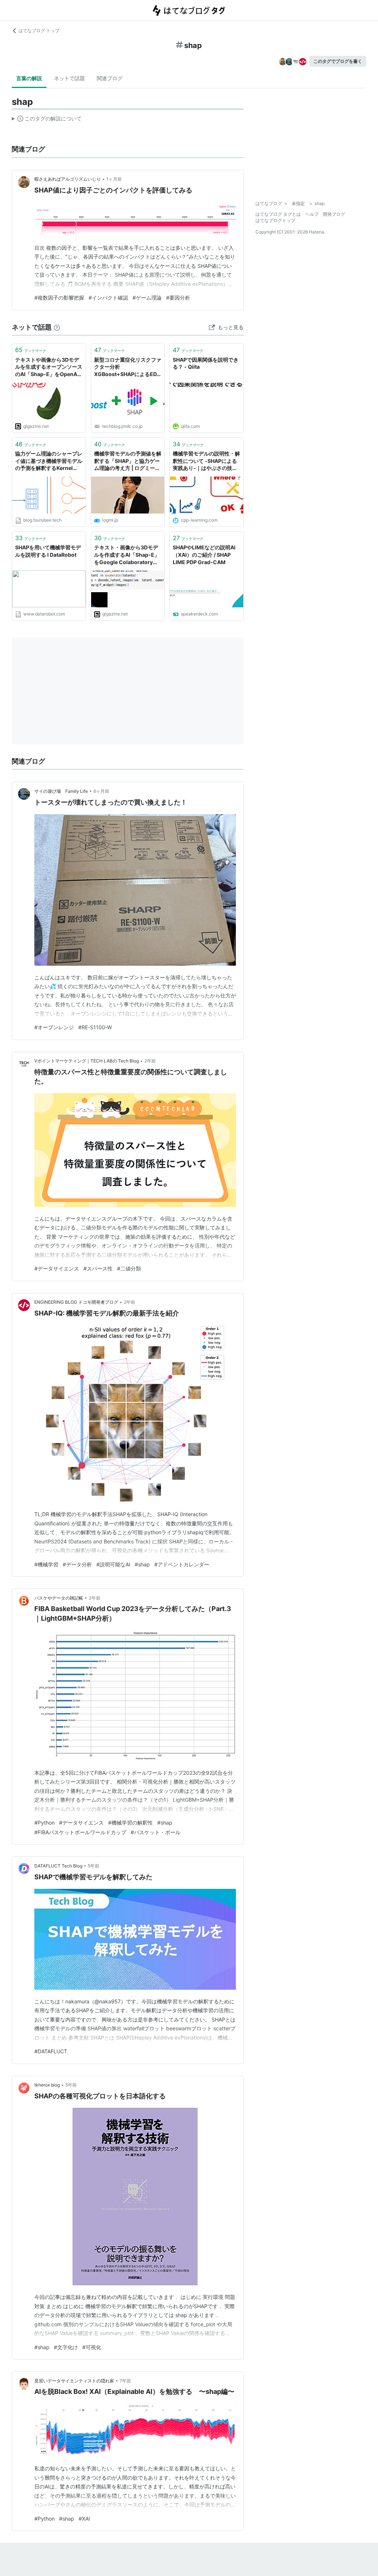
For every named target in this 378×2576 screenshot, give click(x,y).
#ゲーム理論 (147, 298)
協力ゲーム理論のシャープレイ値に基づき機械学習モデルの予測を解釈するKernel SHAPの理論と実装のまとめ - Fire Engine (49, 461)
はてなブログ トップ (39, 30)
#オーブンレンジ (54, 1027)
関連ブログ (110, 78)
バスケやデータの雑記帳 (59, 1598)
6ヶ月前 (101, 791)
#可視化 (92, 2347)
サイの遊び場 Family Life (61, 791)
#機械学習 (46, 1564)
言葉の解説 (29, 78)
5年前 (94, 1866)
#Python (44, 1823)
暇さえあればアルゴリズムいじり (68, 179)
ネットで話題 (69, 78)
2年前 (150, 1061)
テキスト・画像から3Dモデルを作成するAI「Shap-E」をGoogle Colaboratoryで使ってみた (127, 555)
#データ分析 (77, 1564)
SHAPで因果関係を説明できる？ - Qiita (206, 363)
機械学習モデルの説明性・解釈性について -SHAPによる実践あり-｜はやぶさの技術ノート (206, 461)
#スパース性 (98, 1268)
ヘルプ (312, 214)
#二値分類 (129, 1268)
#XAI (84, 2519)
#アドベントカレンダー (182, 1564)
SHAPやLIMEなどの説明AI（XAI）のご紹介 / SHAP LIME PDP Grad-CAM (204, 555)
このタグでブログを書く (338, 61)
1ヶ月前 (114, 179)
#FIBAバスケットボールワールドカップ (80, 1832)
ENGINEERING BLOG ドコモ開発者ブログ (76, 1302)
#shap (142, 1564)
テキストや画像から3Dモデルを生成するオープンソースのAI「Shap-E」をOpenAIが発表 (49, 367)
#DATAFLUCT (51, 2051)
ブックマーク (31, 350)
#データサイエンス (57, 1268)
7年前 (125, 2381)
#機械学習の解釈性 (130, 1823)
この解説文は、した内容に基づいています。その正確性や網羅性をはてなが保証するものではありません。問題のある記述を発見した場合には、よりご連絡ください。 (47, 120)
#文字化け (66, 2347)
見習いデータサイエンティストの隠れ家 (74, 2381)
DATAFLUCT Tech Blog (58, 1866)
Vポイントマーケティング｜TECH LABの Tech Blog (87, 1061)
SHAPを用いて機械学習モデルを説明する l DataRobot (48, 551)
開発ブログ (334, 214)
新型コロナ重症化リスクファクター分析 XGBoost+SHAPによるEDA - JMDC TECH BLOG (128, 367)
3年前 (94, 1598)
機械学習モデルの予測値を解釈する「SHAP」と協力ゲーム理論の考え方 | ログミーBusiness (128, 461)
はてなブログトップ (275, 220)
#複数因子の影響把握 (59, 298)
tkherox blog (47, 2085)
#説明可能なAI (113, 1564)
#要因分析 (178, 298)
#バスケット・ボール (156, 1832)
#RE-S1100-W (95, 1027)
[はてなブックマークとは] (57, 327)
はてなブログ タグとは (278, 214)
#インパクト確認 (108, 298)
